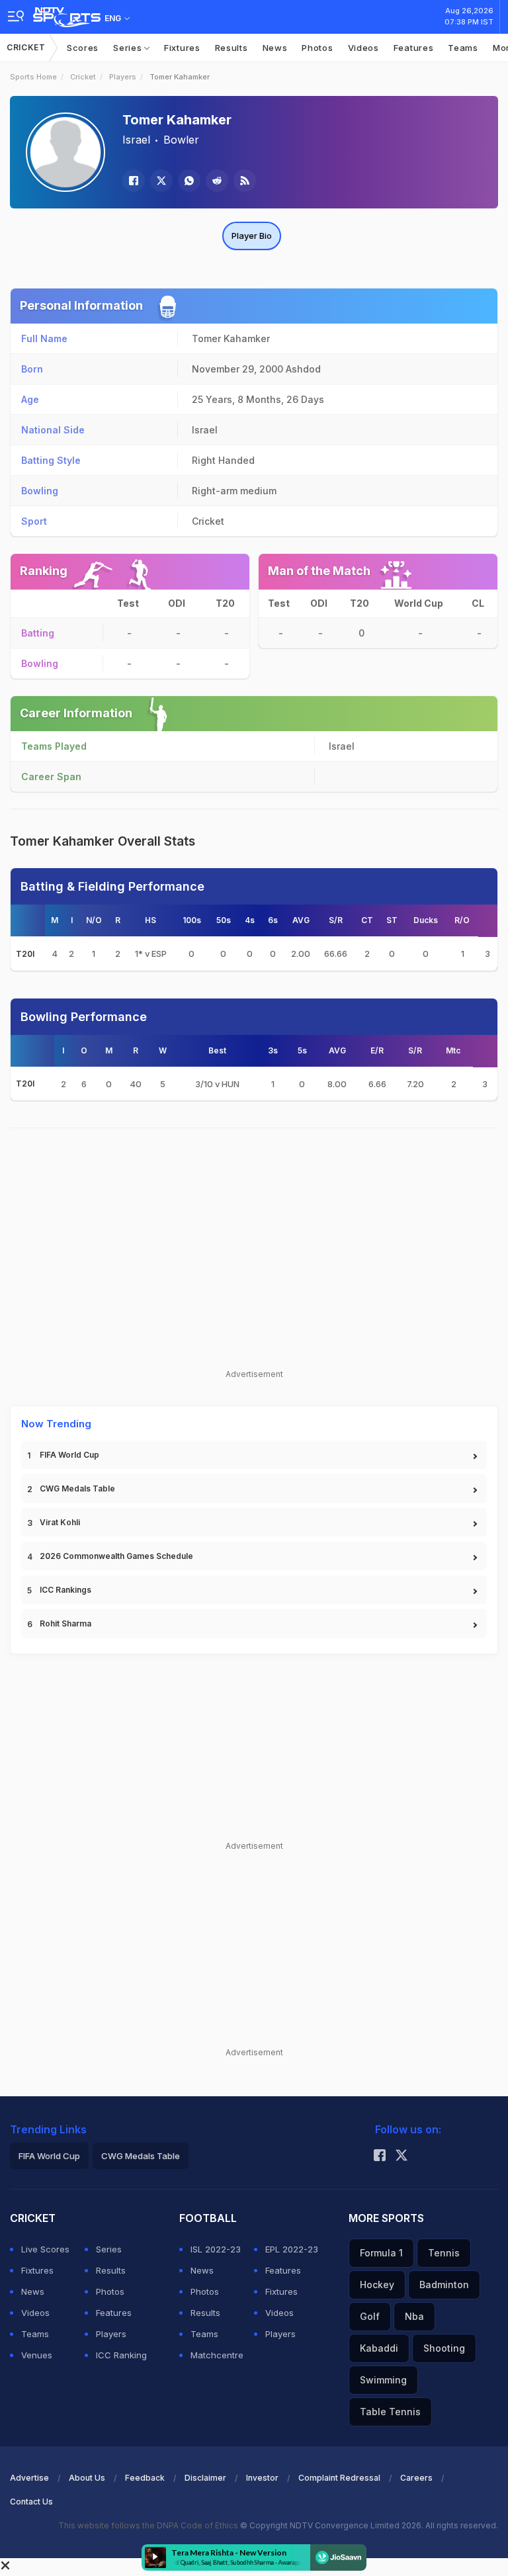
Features (414, 48)
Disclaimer (205, 2478)
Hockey (377, 2285)
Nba (414, 2316)
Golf (370, 2316)
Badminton (444, 2285)
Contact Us (31, 2502)
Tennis (444, 2253)
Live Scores (45, 2249)
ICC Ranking (121, 2355)
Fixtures (182, 48)
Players (123, 77)
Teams (463, 48)
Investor (262, 2478)
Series (129, 48)
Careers (416, 2478)
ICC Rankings (65, 1590)
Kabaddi (379, 2348)
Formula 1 (381, 2253)
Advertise (29, 2478)
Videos (363, 48)
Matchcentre (217, 2355)
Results (232, 48)
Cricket (26, 47)
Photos (317, 48)
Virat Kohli (60, 1522)
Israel (136, 140)
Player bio (252, 236)
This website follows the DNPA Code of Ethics (149, 2525)
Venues (37, 2355)
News (275, 48)
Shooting (444, 2348)
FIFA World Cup (69, 1455)
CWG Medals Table (77, 1488)
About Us (87, 2478)
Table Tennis (390, 2412)
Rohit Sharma (65, 1623)
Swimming (383, 2380)
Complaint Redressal (339, 2478)
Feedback (145, 2478)
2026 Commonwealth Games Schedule (116, 1556)
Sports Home (33, 77)
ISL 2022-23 (216, 2249)
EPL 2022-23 (292, 2249)
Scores (83, 48)
